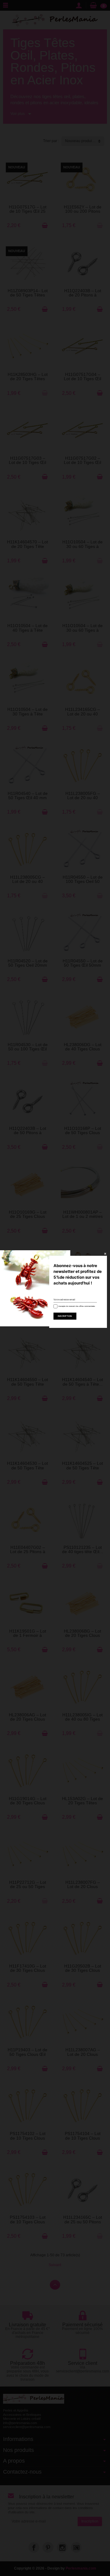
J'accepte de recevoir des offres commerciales (76, 1306)
